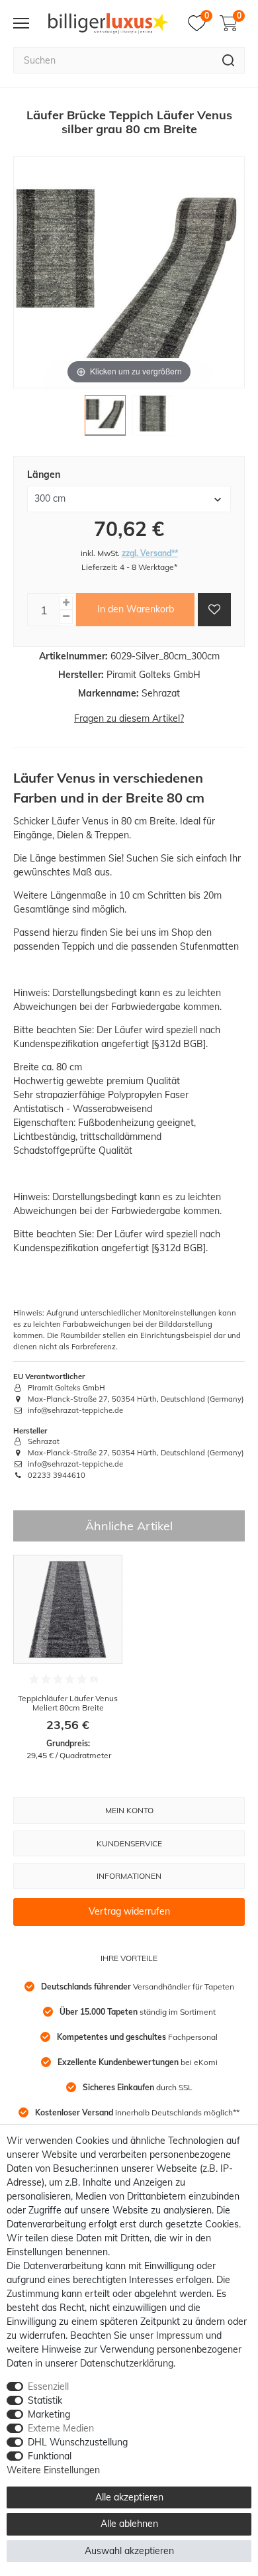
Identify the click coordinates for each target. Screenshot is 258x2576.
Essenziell (48, 2386)
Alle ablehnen (129, 2524)
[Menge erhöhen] (66, 603)
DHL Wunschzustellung (78, 2442)
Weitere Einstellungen (53, 2470)
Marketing (49, 2414)
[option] (68, 1658)
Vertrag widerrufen (129, 1911)
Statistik (45, 2400)
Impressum (180, 2335)
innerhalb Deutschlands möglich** (137, 2112)
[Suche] (229, 60)
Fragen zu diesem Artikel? (129, 718)
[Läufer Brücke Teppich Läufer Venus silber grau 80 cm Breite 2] (153, 419)
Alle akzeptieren (129, 2497)
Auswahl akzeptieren (129, 2551)
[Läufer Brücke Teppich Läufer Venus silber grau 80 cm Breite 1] (105, 419)
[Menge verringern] (66, 617)
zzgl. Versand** (150, 553)
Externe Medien (61, 2428)
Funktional (50, 2456)
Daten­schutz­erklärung (127, 2363)
